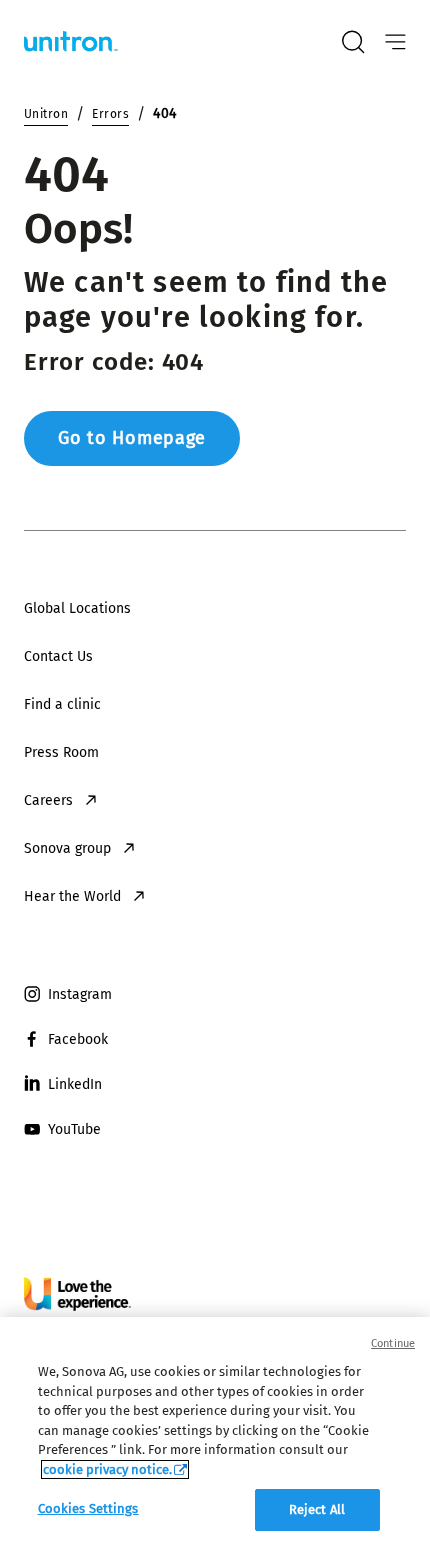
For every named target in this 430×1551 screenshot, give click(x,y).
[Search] (353, 42)
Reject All (317, 1509)
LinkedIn (75, 1084)
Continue (393, 1343)
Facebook (78, 1039)
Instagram (80, 994)
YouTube (74, 1129)
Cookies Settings (88, 1508)
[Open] (395, 42)
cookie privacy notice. (107, 1469)
